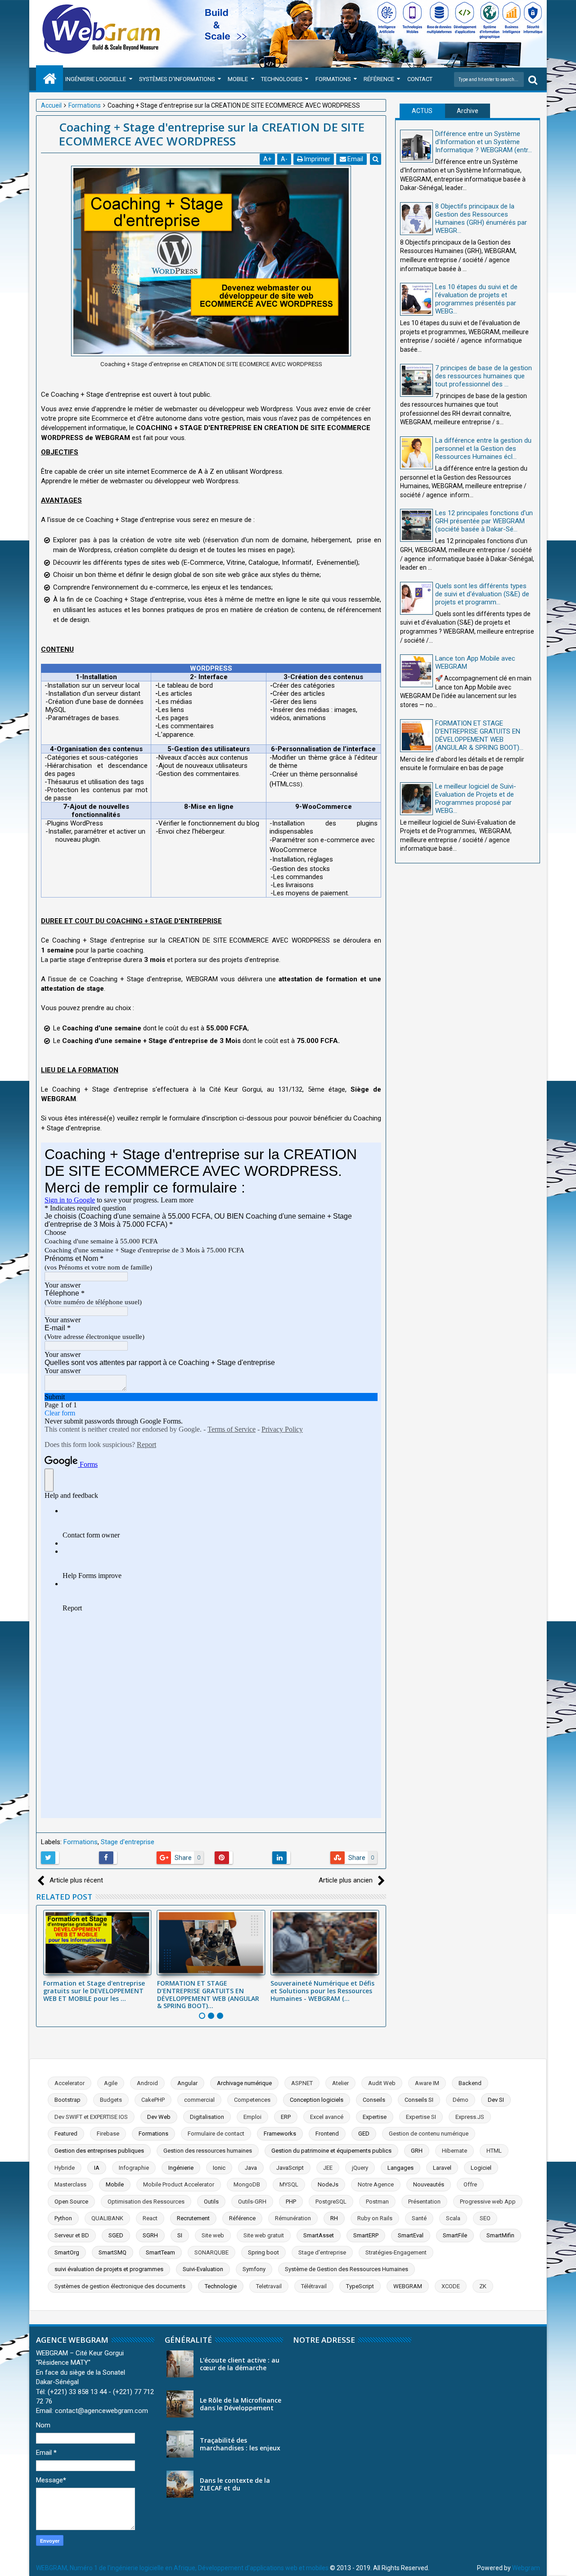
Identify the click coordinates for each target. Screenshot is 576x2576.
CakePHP (153, 2100)
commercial (199, 2100)
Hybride (65, 2168)
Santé (419, 2218)
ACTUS (422, 111)
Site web (213, 2235)
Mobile (238, 79)
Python (63, 2218)
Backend (470, 2083)
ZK (483, 2286)
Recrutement (193, 2218)
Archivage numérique (244, 2083)
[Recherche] (533, 79)
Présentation (424, 2202)
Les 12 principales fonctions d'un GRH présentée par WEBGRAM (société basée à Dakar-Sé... (484, 521)
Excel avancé (327, 2117)
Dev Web (159, 2117)
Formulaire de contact (216, 2134)
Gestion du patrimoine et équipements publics (331, 2151)
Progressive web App (488, 2202)
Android (147, 2083)
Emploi (252, 2117)
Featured (66, 2134)
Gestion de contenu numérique (429, 2134)
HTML (494, 2151)
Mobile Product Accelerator (179, 2184)
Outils (211, 2202)
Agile (111, 2083)
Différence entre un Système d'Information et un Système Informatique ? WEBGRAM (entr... (484, 142)
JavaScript (290, 2168)
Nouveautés (429, 2184)
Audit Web (382, 2083)
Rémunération (293, 2218)
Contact (420, 79)
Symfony (254, 2269)
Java (251, 2168)
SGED (116, 2235)
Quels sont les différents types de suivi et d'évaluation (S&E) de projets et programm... (482, 594)
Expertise (375, 2117)
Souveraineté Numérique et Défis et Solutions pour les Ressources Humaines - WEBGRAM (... (322, 1991)
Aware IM (427, 2083)
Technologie (221, 2286)
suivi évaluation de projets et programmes (109, 2269)
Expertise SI (421, 2117)
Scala (453, 2218)
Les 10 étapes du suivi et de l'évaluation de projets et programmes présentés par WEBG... (476, 299)
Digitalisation (207, 2117)
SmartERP (366, 2235)
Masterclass (70, 2184)
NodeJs (328, 2184)
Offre (470, 2184)
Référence (379, 79)
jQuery (360, 2168)
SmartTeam (160, 2252)
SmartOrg (67, 2252)
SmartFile (455, 2235)
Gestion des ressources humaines (208, 2151)
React (150, 2218)
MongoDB (247, 2184)
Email (355, 159)
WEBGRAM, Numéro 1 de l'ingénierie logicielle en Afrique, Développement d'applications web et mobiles (182, 2568)
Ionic (219, 2168)
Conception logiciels (317, 2100)
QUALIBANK (107, 2218)
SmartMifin (500, 2235)
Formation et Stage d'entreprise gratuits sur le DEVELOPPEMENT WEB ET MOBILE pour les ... (94, 1991)
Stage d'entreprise (128, 1842)
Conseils (374, 2100)
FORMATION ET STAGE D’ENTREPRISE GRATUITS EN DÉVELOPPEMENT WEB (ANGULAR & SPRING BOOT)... (208, 1994)
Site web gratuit (264, 2235)
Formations (333, 79)
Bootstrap (67, 2100)
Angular (187, 2083)
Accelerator (70, 2083)
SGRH (150, 2235)
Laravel (442, 2168)
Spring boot (263, 2252)
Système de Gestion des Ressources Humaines (346, 2269)
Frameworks (280, 2134)
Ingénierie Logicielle (96, 79)
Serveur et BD (72, 2235)
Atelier (340, 2083)
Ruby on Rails (375, 2218)
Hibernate (454, 2151)
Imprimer (317, 159)
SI (180, 2235)
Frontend (327, 2134)
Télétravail (314, 2286)
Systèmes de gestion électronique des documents (120, 2286)
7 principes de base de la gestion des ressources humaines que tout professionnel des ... (484, 376)
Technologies (282, 79)
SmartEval (411, 2235)
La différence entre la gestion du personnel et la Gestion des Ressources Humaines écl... (483, 449)
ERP (286, 2117)
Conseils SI (419, 2100)
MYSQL (289, 2184)
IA (97, 2168)
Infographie (134, 2168)
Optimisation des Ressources (146, 2202)
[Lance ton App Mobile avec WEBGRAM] (416, 671)
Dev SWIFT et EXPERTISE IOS (91, 2117)
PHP (291, 2202)
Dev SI (496, 2100)
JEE (328, 2168)
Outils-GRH (252, 2202)
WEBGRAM (408, 2286)
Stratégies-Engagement (396, 2252)
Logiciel (481, 2168)
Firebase (108, 2134)
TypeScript (360, 2286)
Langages (400, 2168)
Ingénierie (181, 2168)
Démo (461, 2100)
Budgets (111, 2100)
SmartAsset (319, 2235)
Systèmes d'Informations (177, 79)
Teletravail (269, 2286)
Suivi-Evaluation (203, 2269)
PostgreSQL (331, 2202)
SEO (485, 2218)
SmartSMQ (112, 2252)
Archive (468, 111)
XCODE (451, 2286)
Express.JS (470, 2117)
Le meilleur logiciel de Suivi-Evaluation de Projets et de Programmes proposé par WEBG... (476, 798)
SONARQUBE (211, 2252)
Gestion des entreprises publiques (99, 2151)
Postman (377, 2202)
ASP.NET (302, 2083)
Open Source (71, 2202)
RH (334, 2218)
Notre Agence (376, 2184)
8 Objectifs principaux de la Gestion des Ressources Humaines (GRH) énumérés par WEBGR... (481, 218)
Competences (252, 2100)
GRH (417, 2151)
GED (364, 2134)
